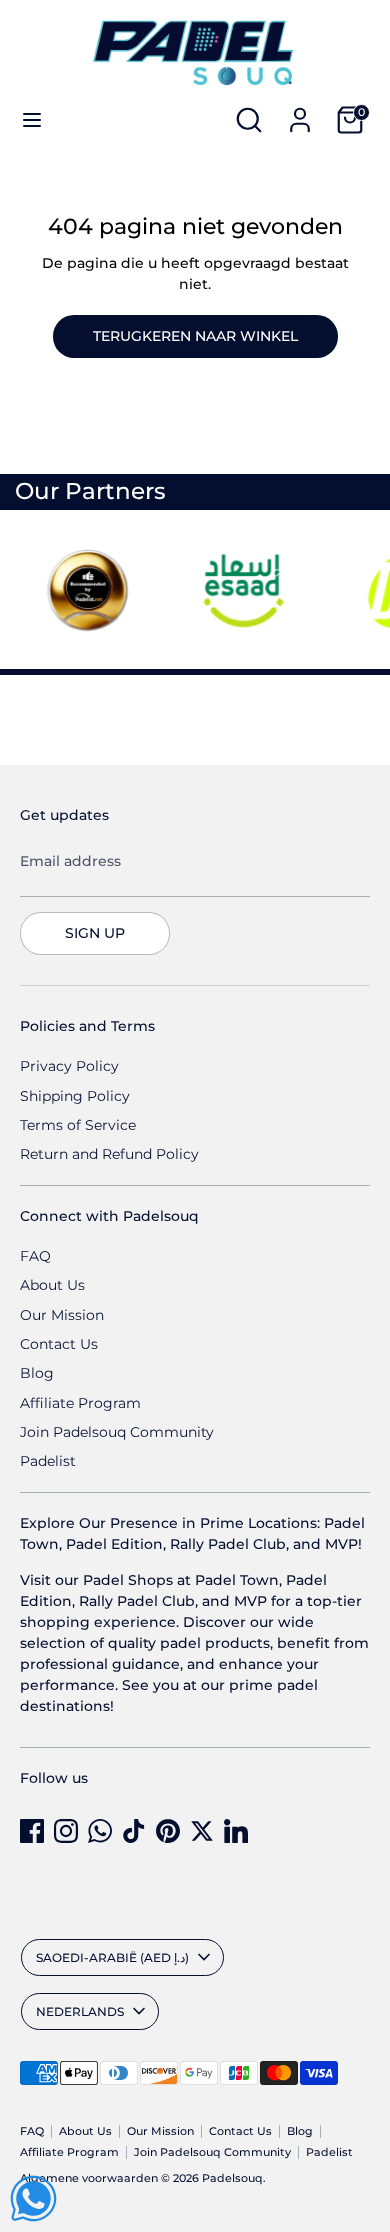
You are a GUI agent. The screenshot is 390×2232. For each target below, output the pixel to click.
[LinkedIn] (236, 1831)
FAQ (35, 1256)
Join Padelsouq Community (117, 1432)
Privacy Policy (69, 1066)
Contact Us (59, 1344)
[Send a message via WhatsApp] (33, 2198)
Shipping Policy (75, 1096)
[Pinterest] (168, 1831)
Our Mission (62, 1315)
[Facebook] (32, 1831)
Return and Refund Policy (109, 1154)
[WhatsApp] (100, 1831)
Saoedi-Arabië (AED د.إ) (112, 1957)
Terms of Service (78, 1125)
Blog (37, 1373)
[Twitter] (202, 1831)
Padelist (48, 1461)
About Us (52, 1285)
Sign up (95, 933)
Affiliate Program (80, 1403)
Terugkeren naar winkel (195, 336)
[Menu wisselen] (32, 120)
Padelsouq (232, 2178)
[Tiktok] (134, 1831)
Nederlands (80, 2011)
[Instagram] (66, 1831)
